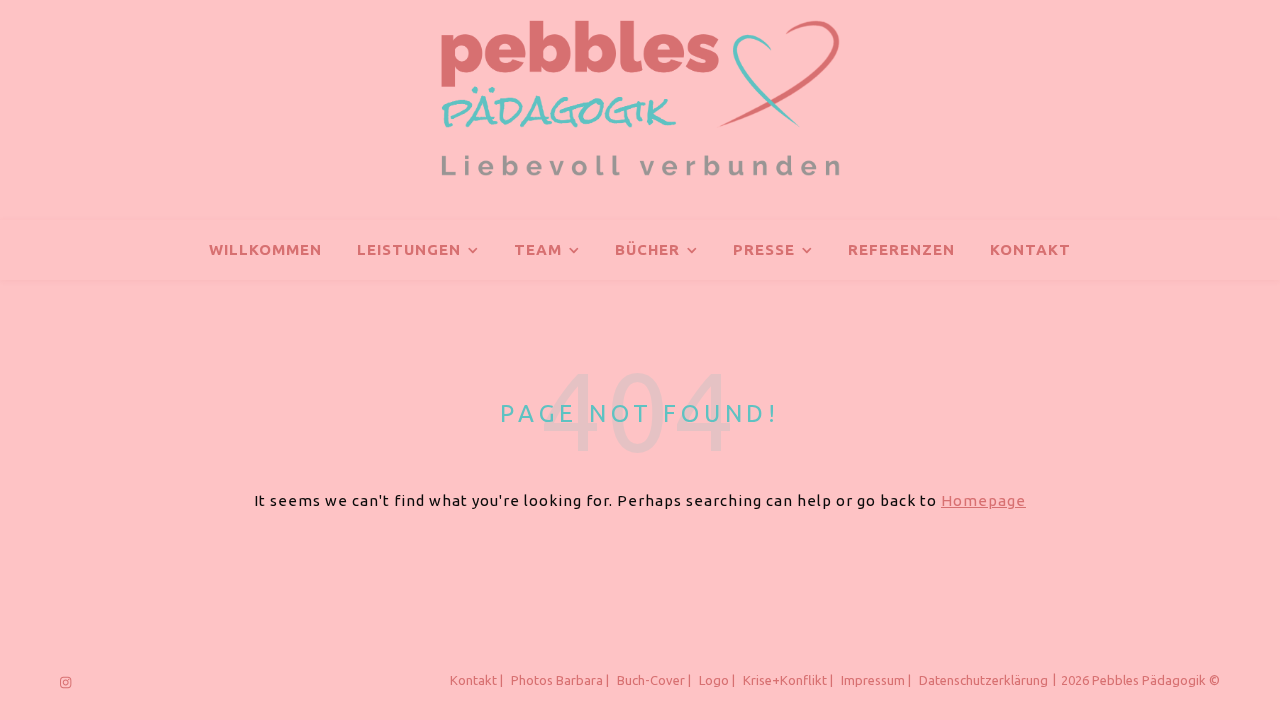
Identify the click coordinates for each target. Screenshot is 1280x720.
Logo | (717, 680)
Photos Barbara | (560, 680)
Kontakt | (476, 680)
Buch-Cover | (654, 680)
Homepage (983, 500)
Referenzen (901, 249)
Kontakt (1030, 249)
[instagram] (65, 682)
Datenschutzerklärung (983, 680)
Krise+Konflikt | (788, 680)
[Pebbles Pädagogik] (640, 98)
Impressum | (876, 680)
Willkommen (265, 249)
